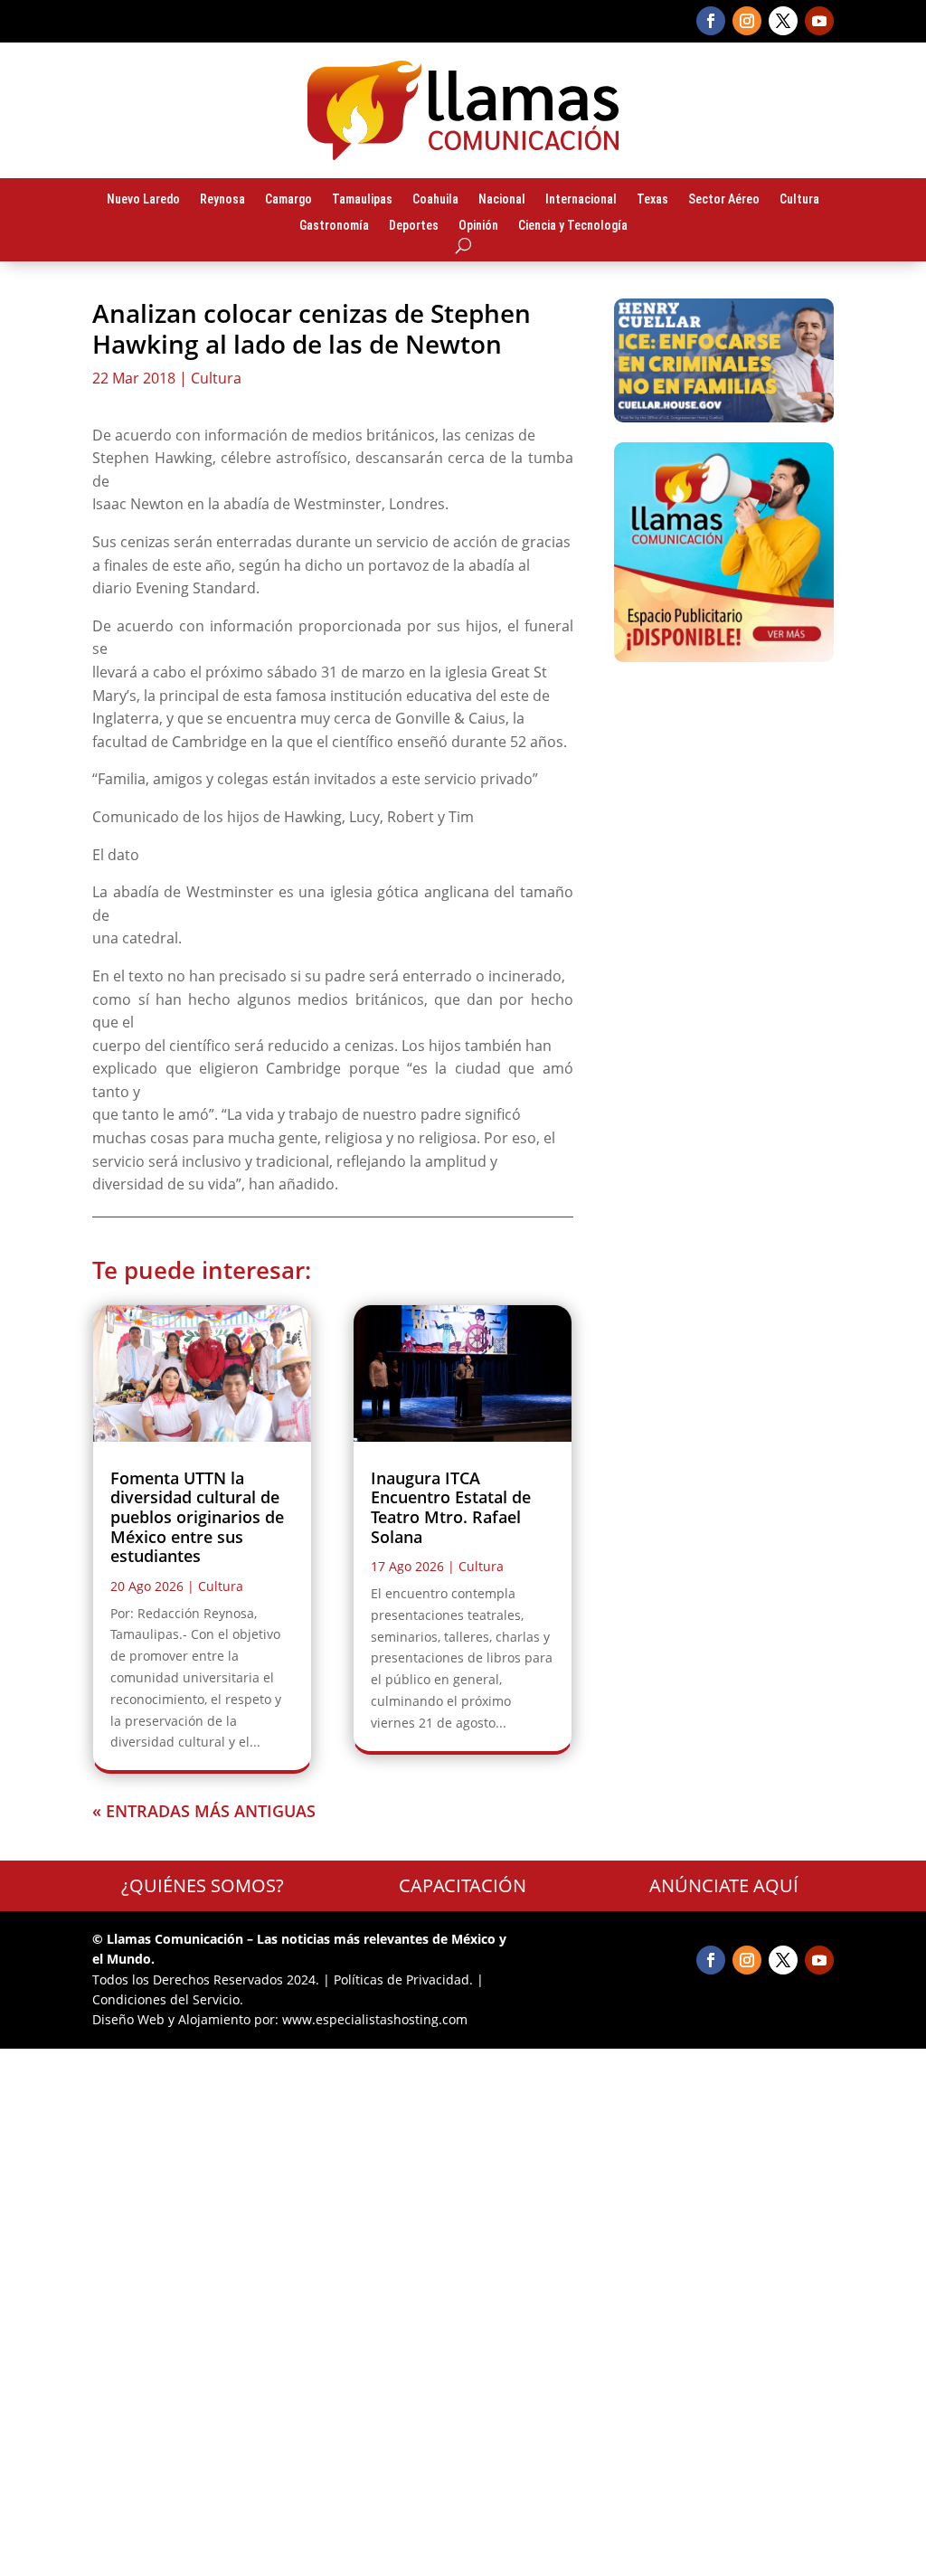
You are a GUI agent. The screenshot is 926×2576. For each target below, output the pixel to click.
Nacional (502, 200)
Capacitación (463, 1885)
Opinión (478, 226)
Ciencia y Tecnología (573, 226)
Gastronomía (334, 226)
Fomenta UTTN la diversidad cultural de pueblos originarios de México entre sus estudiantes (197, 1517)
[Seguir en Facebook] (711, 21)
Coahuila (435, 200)
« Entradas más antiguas (204, 1811)
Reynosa (222, 200)
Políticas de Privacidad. (403, 1979)
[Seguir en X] (783, 21)
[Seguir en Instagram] (747, 21)
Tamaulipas (362, 200)
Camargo (288, 200)
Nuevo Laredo (143, 200)
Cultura (799, 200)
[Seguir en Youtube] (819, 21)
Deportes (414, 226)
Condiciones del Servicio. (168, 1999)
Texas (652, 200)
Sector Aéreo (724, 200)
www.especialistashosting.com (375, 2019)
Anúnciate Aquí (724, 1885)
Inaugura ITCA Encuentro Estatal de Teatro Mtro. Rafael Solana (451, 1507)
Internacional (581, 200)
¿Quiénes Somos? (203, 1885)
